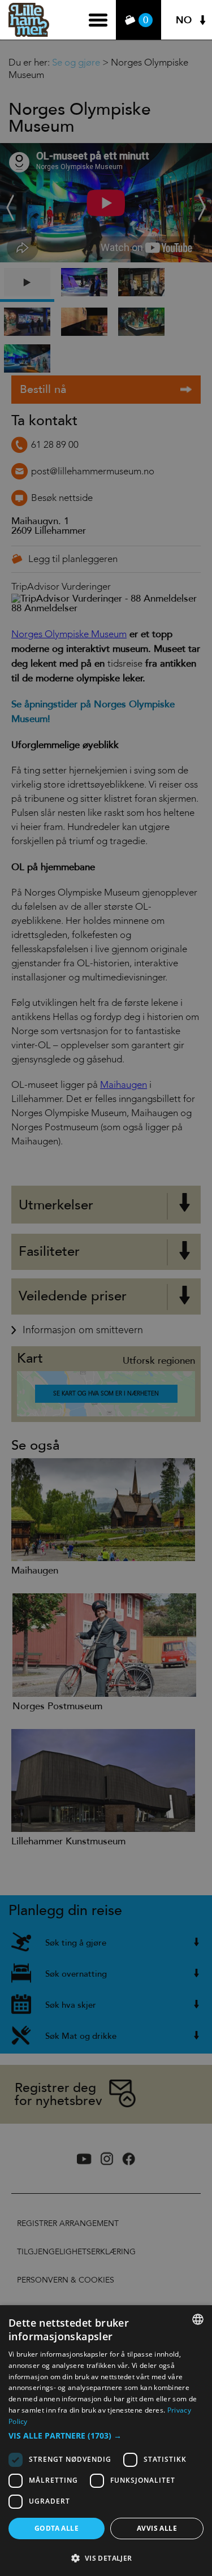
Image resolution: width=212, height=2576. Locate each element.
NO (184, 20)
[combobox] (198, 2319)
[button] (106, 2436)
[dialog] (106, 2441)
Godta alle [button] (57, 2528)
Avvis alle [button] (157, 2528)
